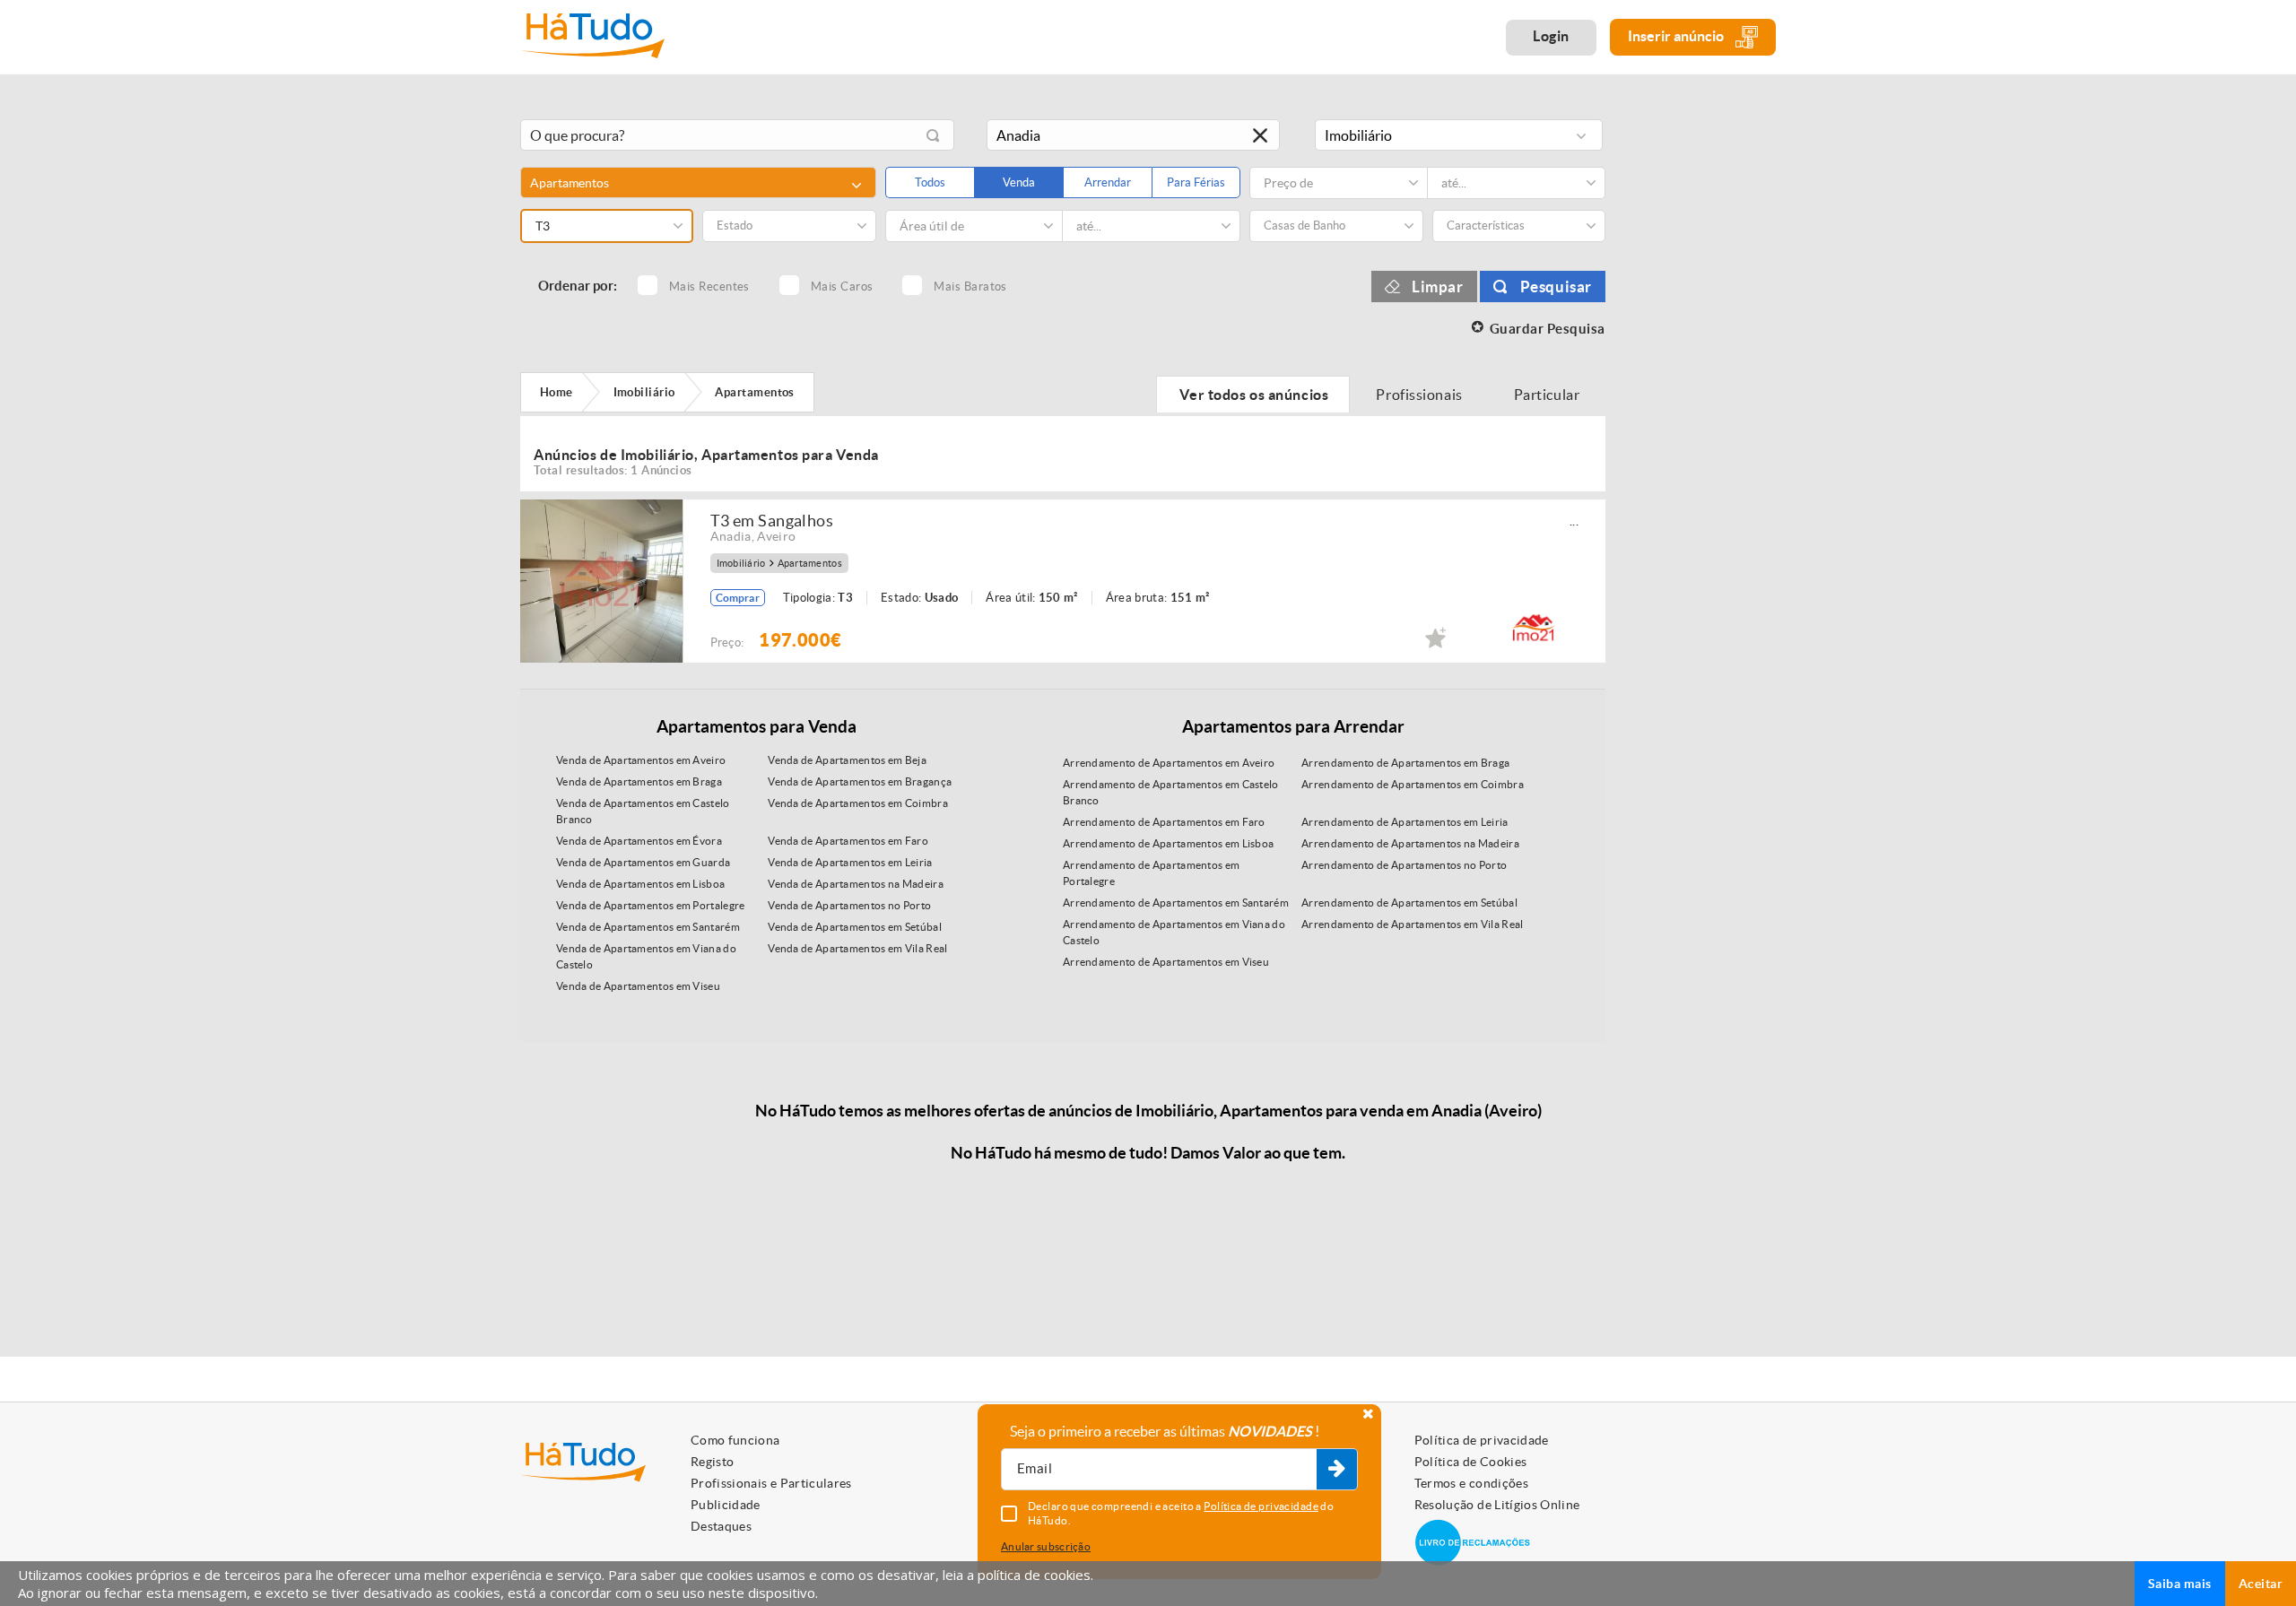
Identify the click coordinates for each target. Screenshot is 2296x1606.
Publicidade (726, 1505)
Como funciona (735, 1440)
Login (1551, 36)
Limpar (1438, 286)
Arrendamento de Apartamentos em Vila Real (1412, 924)
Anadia (731, 536)
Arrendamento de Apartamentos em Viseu (1166, 962)
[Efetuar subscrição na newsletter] (1337, 1470)
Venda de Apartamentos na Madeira (856, 884)
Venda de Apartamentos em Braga (639, 781)
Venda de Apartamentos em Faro (848, 841)
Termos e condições (1471, 1483)
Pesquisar (1556, 286)
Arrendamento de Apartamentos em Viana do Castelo (1174, 932)
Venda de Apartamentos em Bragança (860, 781)
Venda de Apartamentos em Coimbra (858, 803)
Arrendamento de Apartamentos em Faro (1164, 822)
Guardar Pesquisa (1548, 329)
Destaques (721, 1526)
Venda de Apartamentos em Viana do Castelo (646, 956)
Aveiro (776, 536)
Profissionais (1420, 395)
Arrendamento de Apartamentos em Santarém (1176, 903)
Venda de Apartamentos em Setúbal (855, 927)
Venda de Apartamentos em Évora (639, 841)
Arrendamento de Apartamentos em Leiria (1405, 822)
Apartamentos (810, 564)
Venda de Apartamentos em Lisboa (640, 884)
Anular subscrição (1046, 1546)
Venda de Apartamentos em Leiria (850, 862)
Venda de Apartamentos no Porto (849, 905)
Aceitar (2261, 1584)
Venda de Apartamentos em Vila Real (857, 948)
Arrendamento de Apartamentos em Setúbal (1409, 903)
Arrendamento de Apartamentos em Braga (1405, 763)
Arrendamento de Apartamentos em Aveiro (1169, 763)
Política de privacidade (1482, 1440)
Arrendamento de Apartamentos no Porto (1404, 865)
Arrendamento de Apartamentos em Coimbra (1413, 784)
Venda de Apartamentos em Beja (847, 760)
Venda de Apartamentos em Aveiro (641, 760)
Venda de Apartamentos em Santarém (648, 927)
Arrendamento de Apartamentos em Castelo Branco (1171, 792)
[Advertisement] (1704, 379)
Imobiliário (741, 564)
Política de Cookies (1471, 1462)
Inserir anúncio (1677, 36)
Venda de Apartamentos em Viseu (638, 986)
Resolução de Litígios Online (1497, 1505)
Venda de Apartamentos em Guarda (643, 862)
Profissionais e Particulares (771, 1483)
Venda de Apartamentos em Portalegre (651, 905)
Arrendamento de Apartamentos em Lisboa (1168, 843)
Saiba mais (2180, 1584)
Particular (1548, 395)
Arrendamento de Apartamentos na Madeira (1410, 843)
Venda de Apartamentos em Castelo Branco (643, 811)
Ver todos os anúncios (1253, 395)
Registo (712, 1462)
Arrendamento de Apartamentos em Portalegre (1151, 873)
